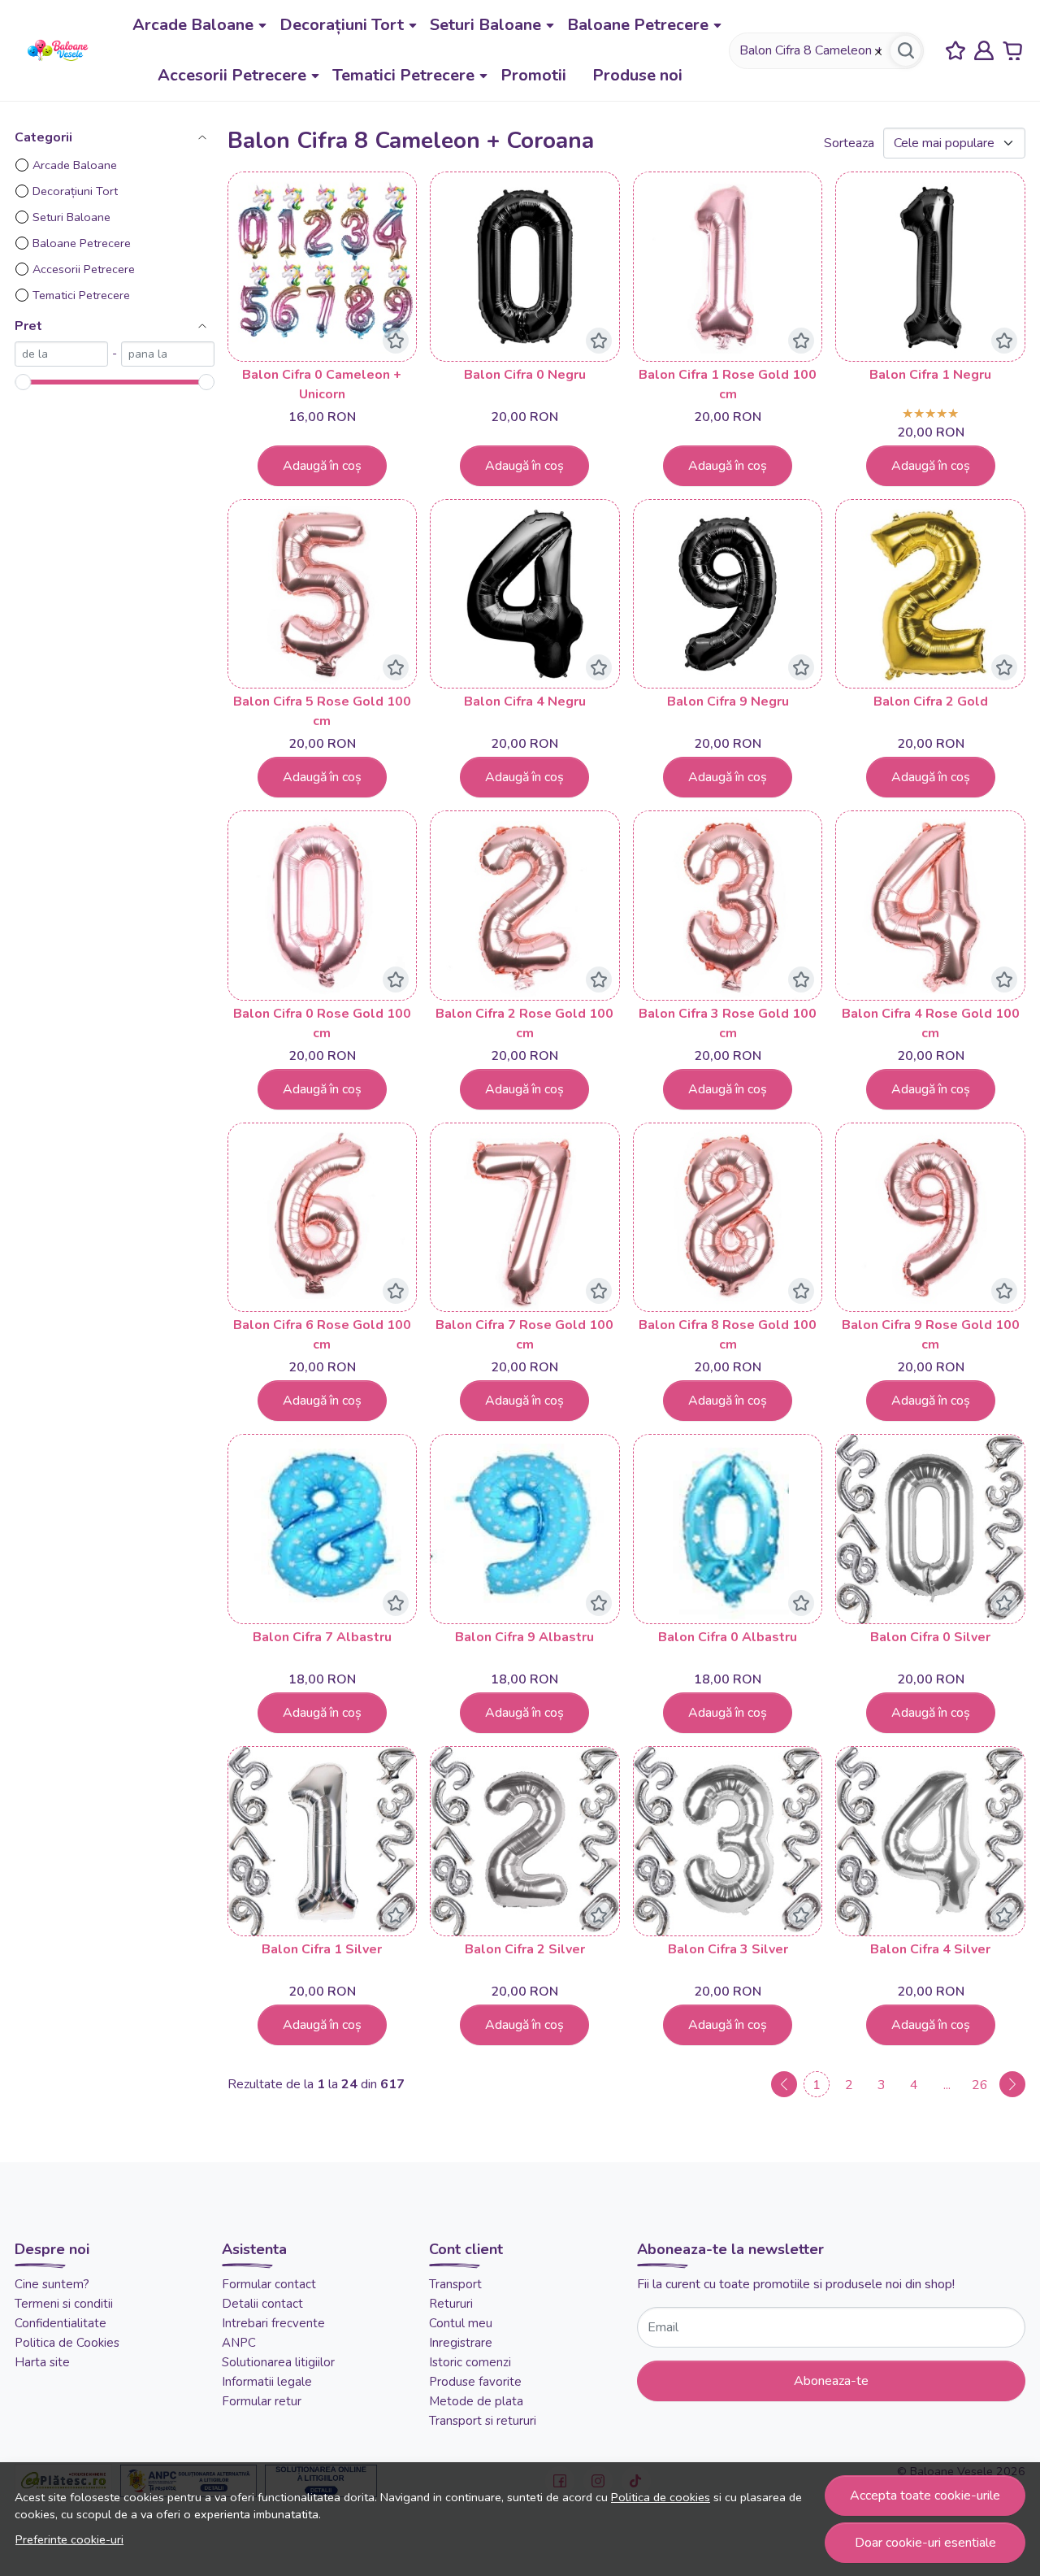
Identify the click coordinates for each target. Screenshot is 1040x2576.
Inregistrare (461, 2343)
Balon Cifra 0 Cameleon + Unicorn (322, 384)
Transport (455, 2284)
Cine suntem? (52, 2284)
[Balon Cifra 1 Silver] (323, 1841)
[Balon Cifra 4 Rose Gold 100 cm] (930, 906)
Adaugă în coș (322, 466)
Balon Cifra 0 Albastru (728, 1637)
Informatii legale (267, 2382)
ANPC (239, 2343)
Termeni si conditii (64, 2304)
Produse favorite (475, 2382)
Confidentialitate (61, 2323)
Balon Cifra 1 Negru (930, 375)
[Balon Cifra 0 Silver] (930, 1529)
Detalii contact (262, 2304)
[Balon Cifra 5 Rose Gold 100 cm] (323, 594)
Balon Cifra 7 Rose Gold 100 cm (524, 1335)
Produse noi (637, 75)
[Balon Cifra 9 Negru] (728, 594)
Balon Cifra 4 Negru (525, 702)
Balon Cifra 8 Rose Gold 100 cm (728, 1335)
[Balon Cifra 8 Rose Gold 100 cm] (728, 1218)
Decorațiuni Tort (342, 25)
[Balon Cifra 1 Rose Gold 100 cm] (728, 267)
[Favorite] (955, 51)
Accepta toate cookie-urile (925, 2496)
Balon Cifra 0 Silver (930, 1637)
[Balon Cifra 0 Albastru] (728, 1529)
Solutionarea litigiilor (278, 2362)
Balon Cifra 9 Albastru (524, 1637)
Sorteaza (849, 143)
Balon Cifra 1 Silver (322, 1949)
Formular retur (262, 2401)
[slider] (23, 382)
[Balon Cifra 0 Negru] (525, 267)
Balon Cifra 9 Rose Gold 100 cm (931, 1335)
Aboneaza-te (831, 2381)
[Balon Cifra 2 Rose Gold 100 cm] (525, 906)
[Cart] (1012, 51)
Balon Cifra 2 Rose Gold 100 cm (524, 1023)
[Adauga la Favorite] (396, 341)
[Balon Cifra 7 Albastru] (323, 1529)
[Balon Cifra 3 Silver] (728, 1841)
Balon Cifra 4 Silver (930, 1949)
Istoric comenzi (470, 2362)
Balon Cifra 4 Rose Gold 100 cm (931, 1023)
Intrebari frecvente (273, 2323)
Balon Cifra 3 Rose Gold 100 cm (728, 1023)
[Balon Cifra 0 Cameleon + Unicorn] (323, 267)
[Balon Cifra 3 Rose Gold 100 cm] (728, 906)
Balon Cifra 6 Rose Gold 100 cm (322, 1335)
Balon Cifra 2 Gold (931, 702)
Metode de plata (476, 2401)
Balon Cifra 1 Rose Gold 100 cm (728, 384)
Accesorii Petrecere (232, 75)
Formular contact (269, 2284)
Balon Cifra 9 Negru (728, 702)
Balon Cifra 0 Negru (525, 375)
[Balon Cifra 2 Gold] (930, 594)
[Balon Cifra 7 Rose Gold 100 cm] (525, 1218)
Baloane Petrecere (638, 25)
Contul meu (461, 2323)
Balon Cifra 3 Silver (728, 1949)
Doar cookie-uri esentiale (925, 2543)
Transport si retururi (483, 2421)
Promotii (533, 75)
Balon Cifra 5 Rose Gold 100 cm (322, 711)
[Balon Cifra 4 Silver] (930, 1841)
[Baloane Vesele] (58, 50)
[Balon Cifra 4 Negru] (525, 594)
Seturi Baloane (485, 25)
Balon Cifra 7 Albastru (322, 1637)
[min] (61, 354)
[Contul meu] (984, 51)
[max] (168, 354)
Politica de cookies (661, 2497)
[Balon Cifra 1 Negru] (930, 267)
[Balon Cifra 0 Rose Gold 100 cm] (323, 906)
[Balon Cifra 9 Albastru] (525, 1529)
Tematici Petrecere (403, 75)
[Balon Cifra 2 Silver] (525, 1841)
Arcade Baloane (193, 25)
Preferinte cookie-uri (69, 2539)
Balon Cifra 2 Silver (525, 1949)
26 (980, 2085)
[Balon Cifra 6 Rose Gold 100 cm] (323, 1218)
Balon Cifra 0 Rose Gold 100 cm (322, 1023)
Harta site (42, 2362)
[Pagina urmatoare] (1012, 2084)
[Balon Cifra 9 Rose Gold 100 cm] (930, 1218)
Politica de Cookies (67, 2343)
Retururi (451, 2304)
